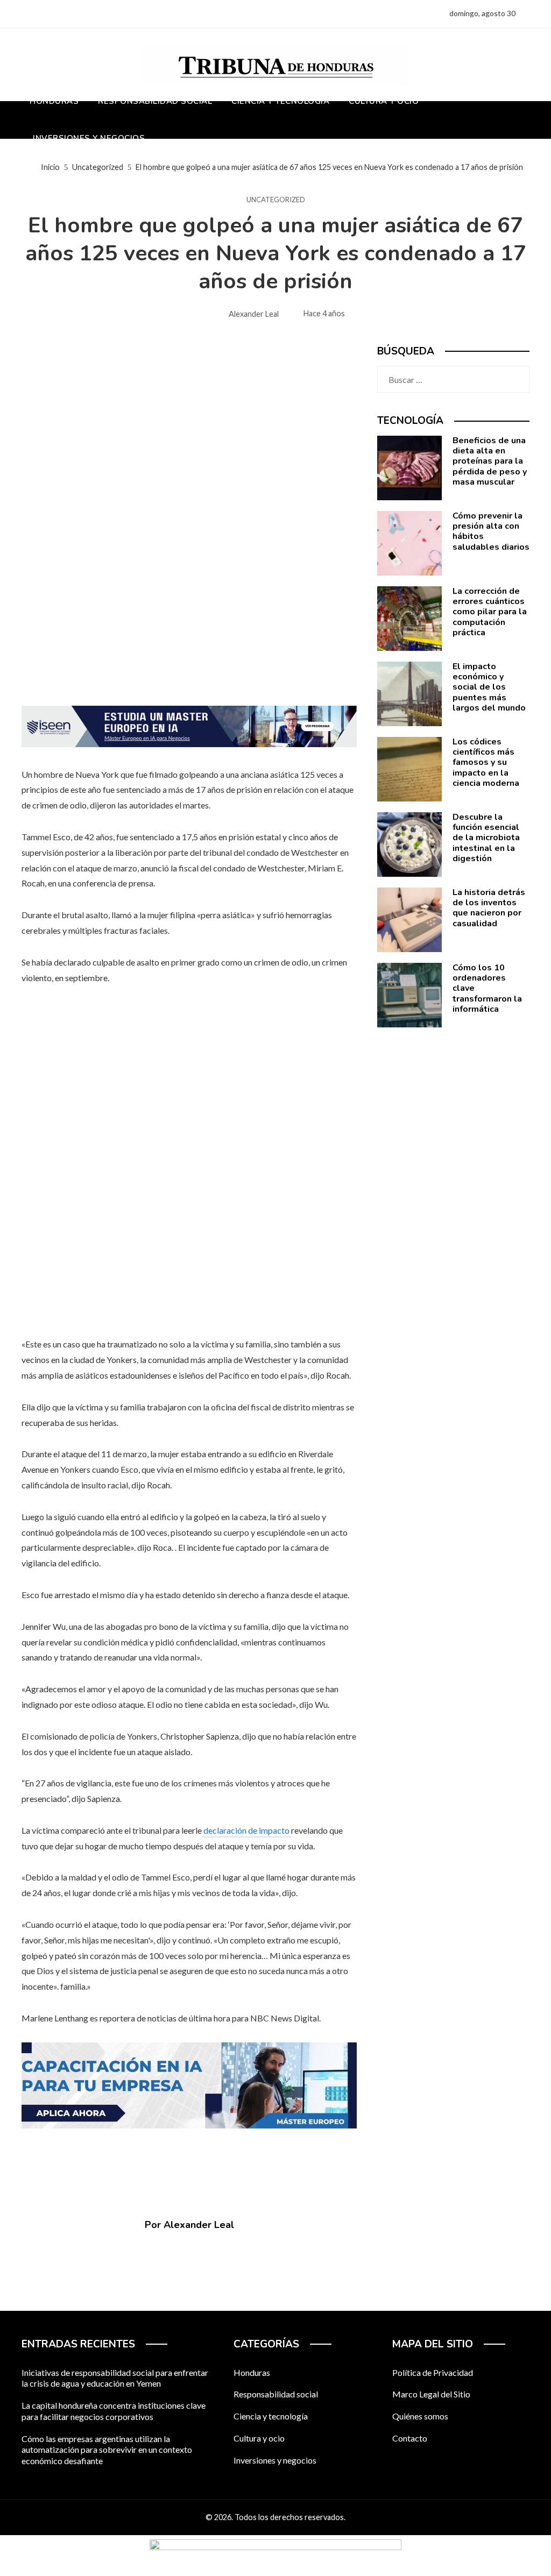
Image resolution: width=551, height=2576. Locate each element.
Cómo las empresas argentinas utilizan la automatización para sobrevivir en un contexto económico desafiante (107, 2450)
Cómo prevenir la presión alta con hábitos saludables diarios (491, 531)
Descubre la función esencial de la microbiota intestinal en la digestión (486, 838)
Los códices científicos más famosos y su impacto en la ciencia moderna (486, 762)
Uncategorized (276, 200)
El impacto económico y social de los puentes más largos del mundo (489, 687)
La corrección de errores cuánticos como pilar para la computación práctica (490, 612)
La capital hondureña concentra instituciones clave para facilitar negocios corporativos (114, 2411)
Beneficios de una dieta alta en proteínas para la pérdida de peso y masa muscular (490, 461)
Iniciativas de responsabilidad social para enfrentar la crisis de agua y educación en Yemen (115, 2378)
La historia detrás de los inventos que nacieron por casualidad (489, 908)
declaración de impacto (246, 1830)
